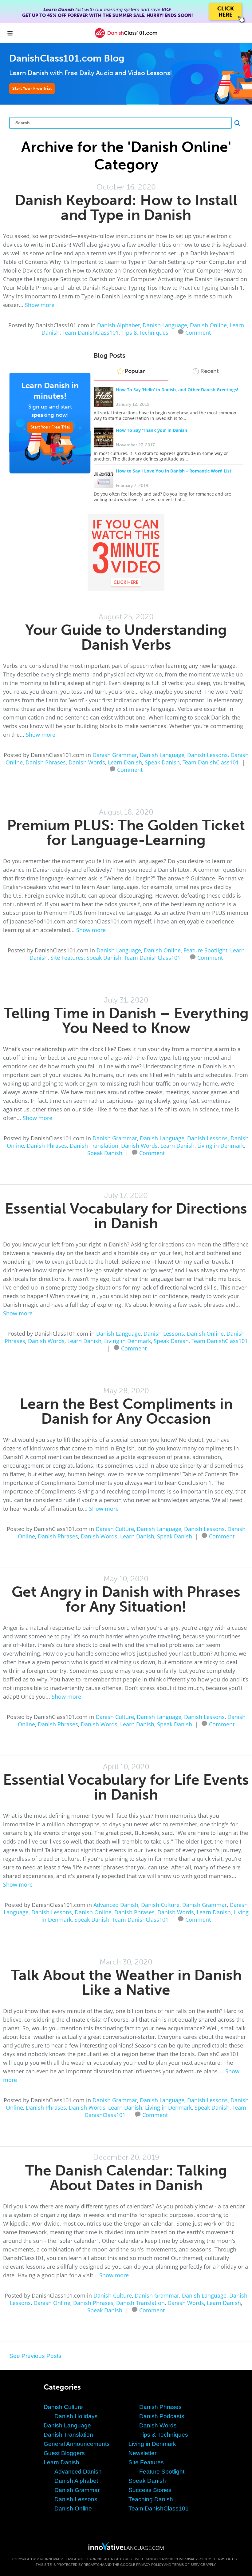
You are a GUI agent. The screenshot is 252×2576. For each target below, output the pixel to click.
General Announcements (77, 2444)
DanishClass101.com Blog (67, 58)
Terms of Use (226, 2559)
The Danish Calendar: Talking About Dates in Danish (126, 2178)
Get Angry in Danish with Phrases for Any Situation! (126, 1599)
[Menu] (10, 33)
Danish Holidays (76, 2416)
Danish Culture (115, 1529)
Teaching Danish (151, 2499)
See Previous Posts (35, 2356)
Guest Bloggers (64, 2453)
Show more (40, 305)
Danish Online (208, 325)
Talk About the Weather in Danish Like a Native (126, 1982)
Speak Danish (162, 762)
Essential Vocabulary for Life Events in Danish (126, 1787)
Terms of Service (189, 2565)
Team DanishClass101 (91, 333)
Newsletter (142, 2453)
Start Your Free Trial (32, 88)
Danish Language (165, 325)
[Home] (126, 37)
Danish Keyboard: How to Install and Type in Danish (126, 207)
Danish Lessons (207, 755)
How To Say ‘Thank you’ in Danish (152, 430)
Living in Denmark (221, 1146)
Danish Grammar (115, 755)
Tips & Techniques (145, 333)
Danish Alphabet (118, 325)
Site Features (67, 958)
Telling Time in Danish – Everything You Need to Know (126, 1021)
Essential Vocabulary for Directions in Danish (126, 1216)
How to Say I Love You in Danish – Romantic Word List (174, 471)
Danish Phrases (46, 762)
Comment (198, 332)
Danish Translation (94, 1146)
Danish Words (87, 762)
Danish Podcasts (162, 2416)
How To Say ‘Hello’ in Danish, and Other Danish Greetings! (177, 390)
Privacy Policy (197, 2559)
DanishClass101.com (164, 2559)
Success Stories (150, 2490)
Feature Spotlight (205, 950)
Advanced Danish (116, 1905)
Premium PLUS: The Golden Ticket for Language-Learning (126, 833)
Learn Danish (125, 762)
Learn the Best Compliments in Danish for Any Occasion (126, 1411)
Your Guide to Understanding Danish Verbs (126, 637)
